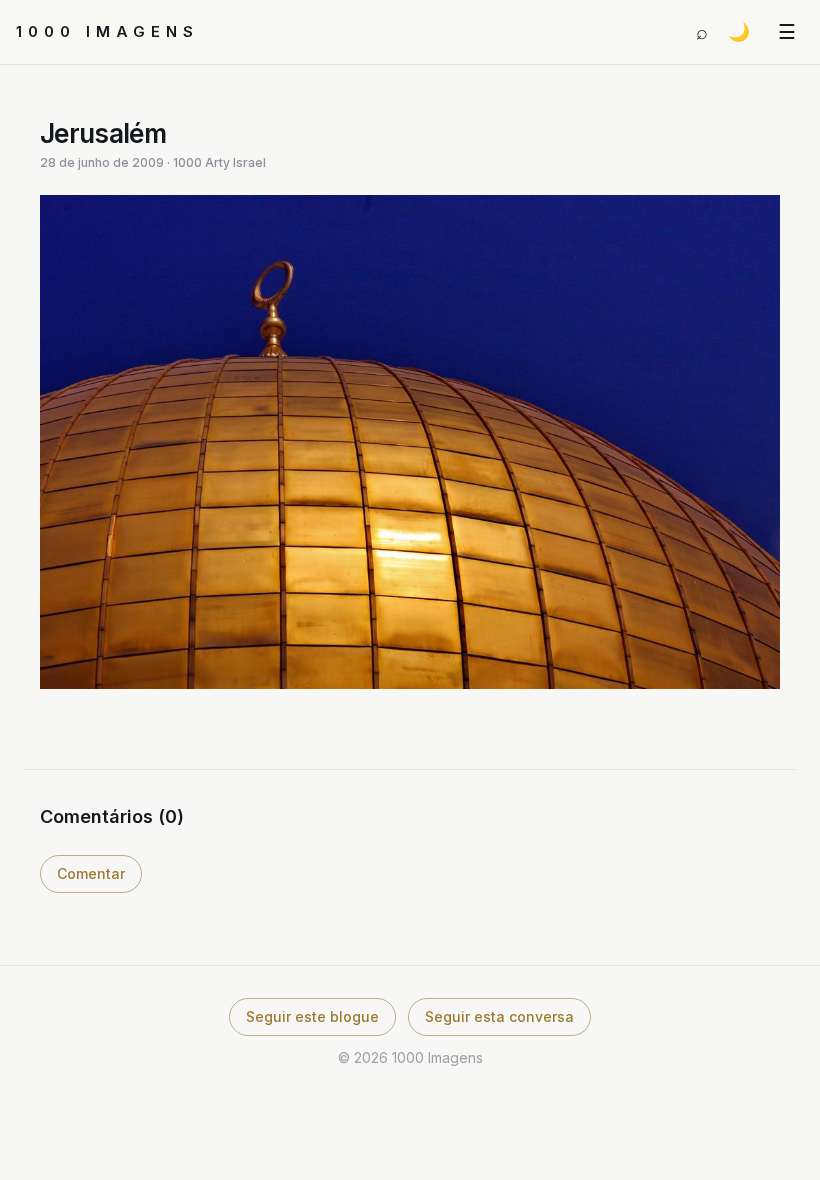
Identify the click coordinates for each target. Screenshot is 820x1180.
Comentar (91, 873)
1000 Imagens (107, 31)
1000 (187, 162)
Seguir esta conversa (499, 1016)
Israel (249, 162)
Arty (217, 162)
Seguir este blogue (312, 1016)
